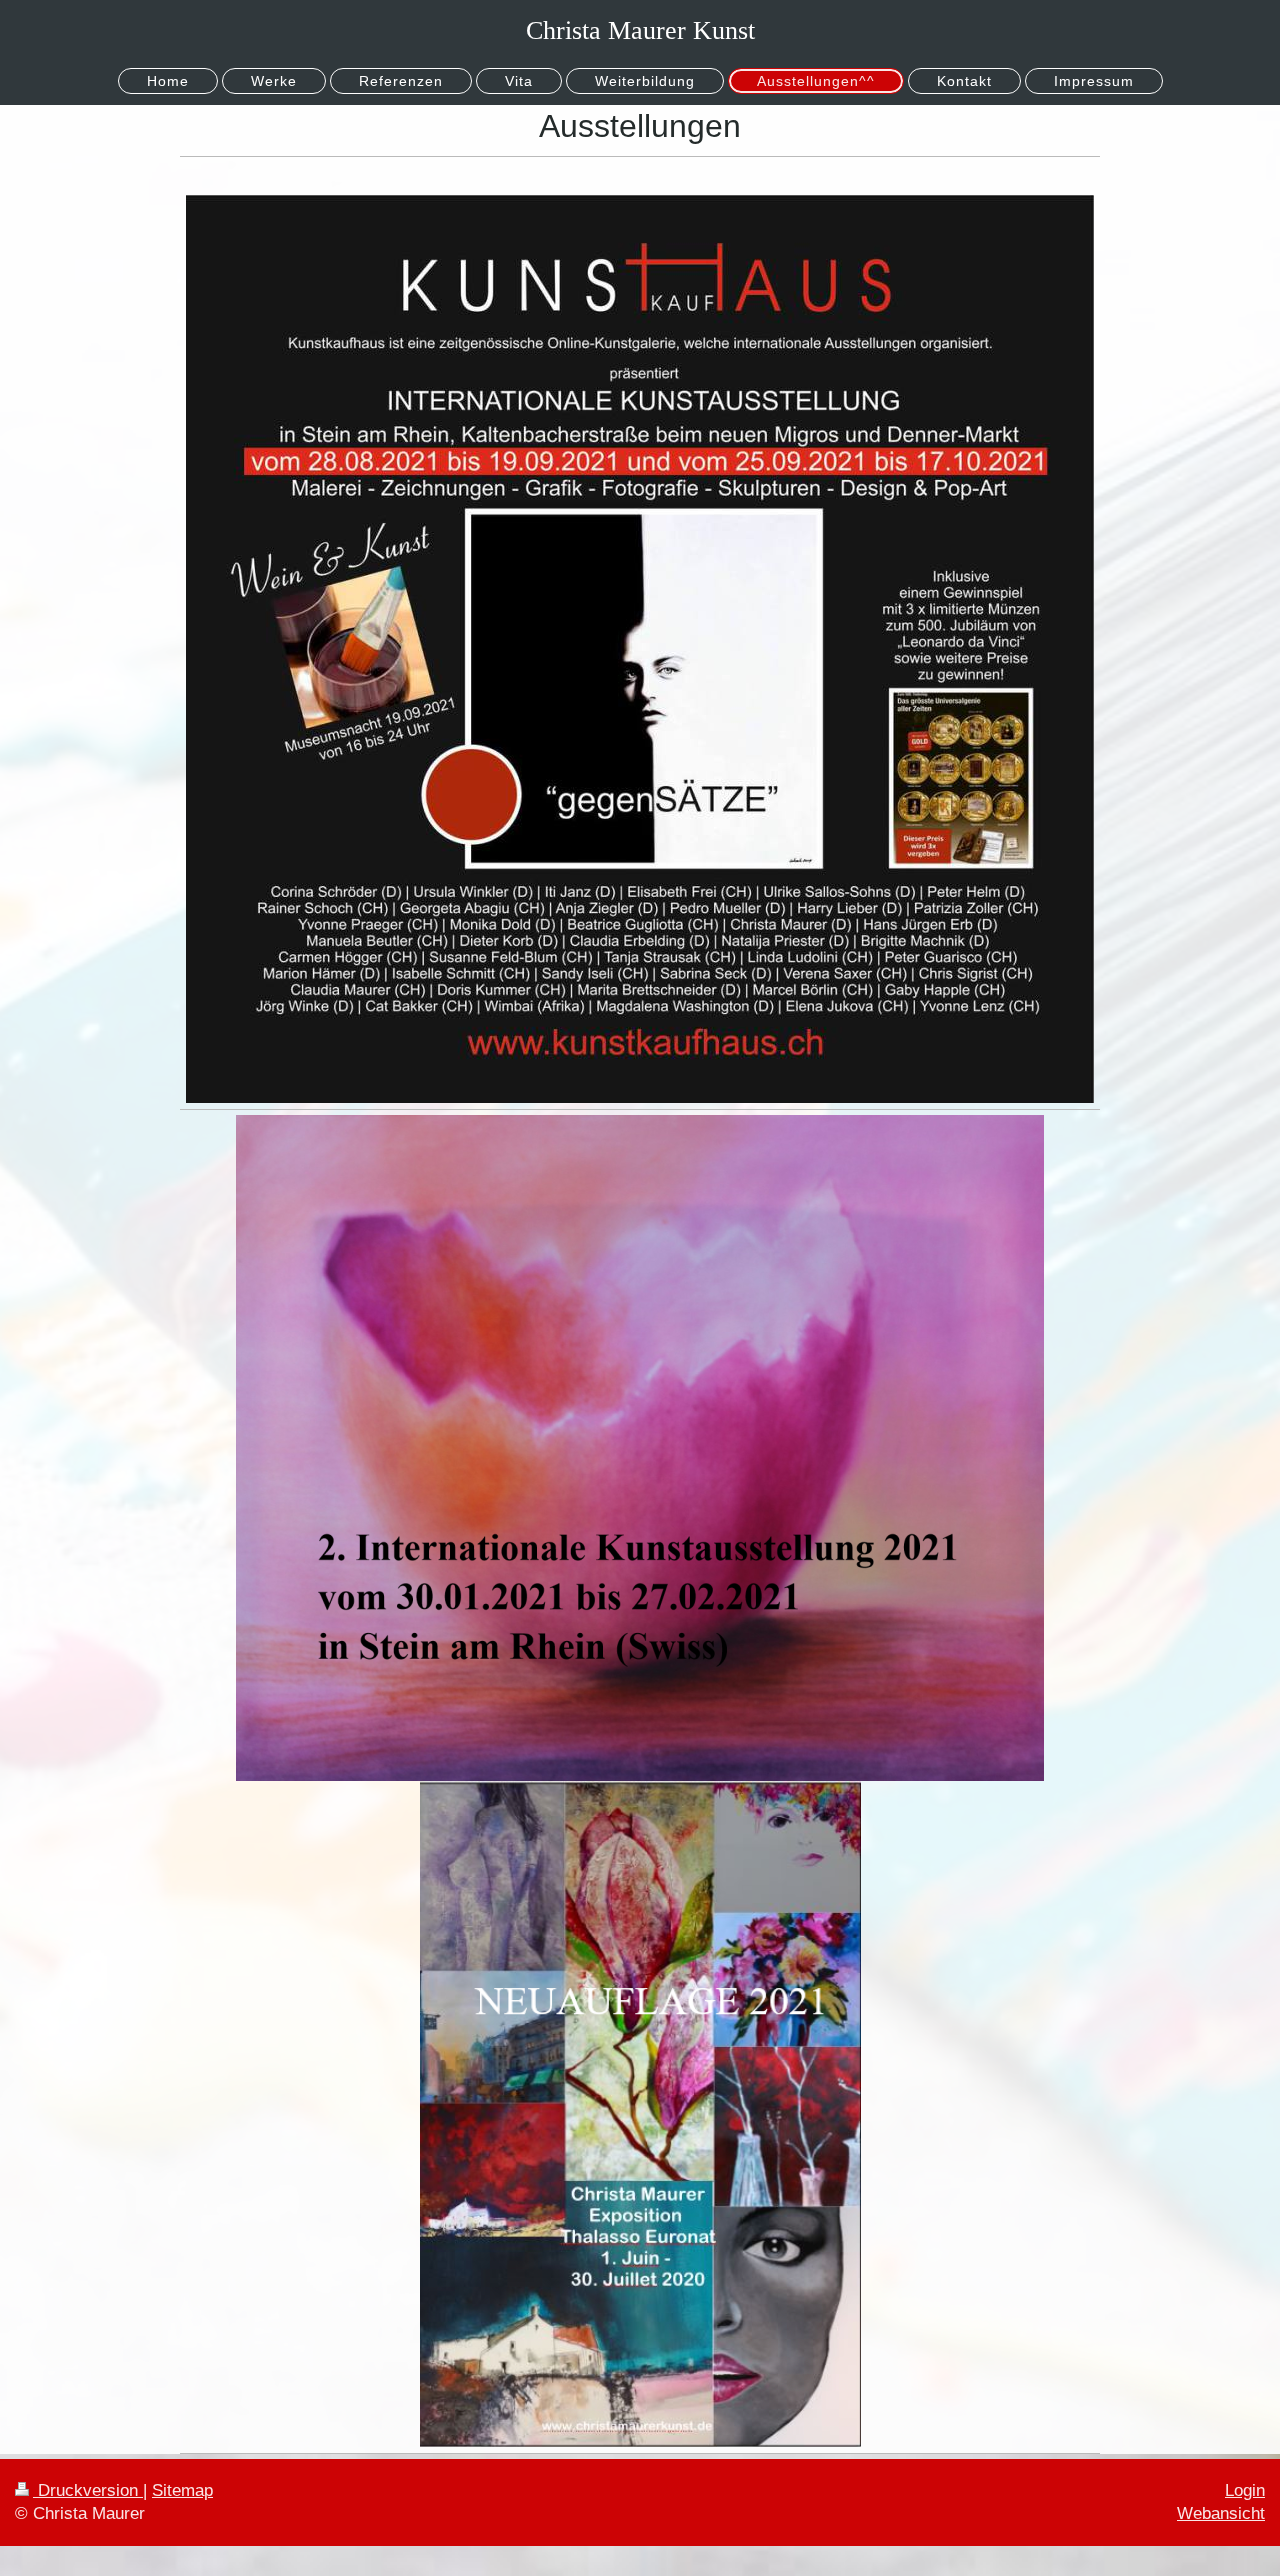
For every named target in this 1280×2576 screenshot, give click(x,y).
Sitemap (182, 2490)
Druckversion (88, 2490)
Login (1245, 2490)
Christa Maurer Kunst (640, 30)
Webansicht (1221, 2513)
